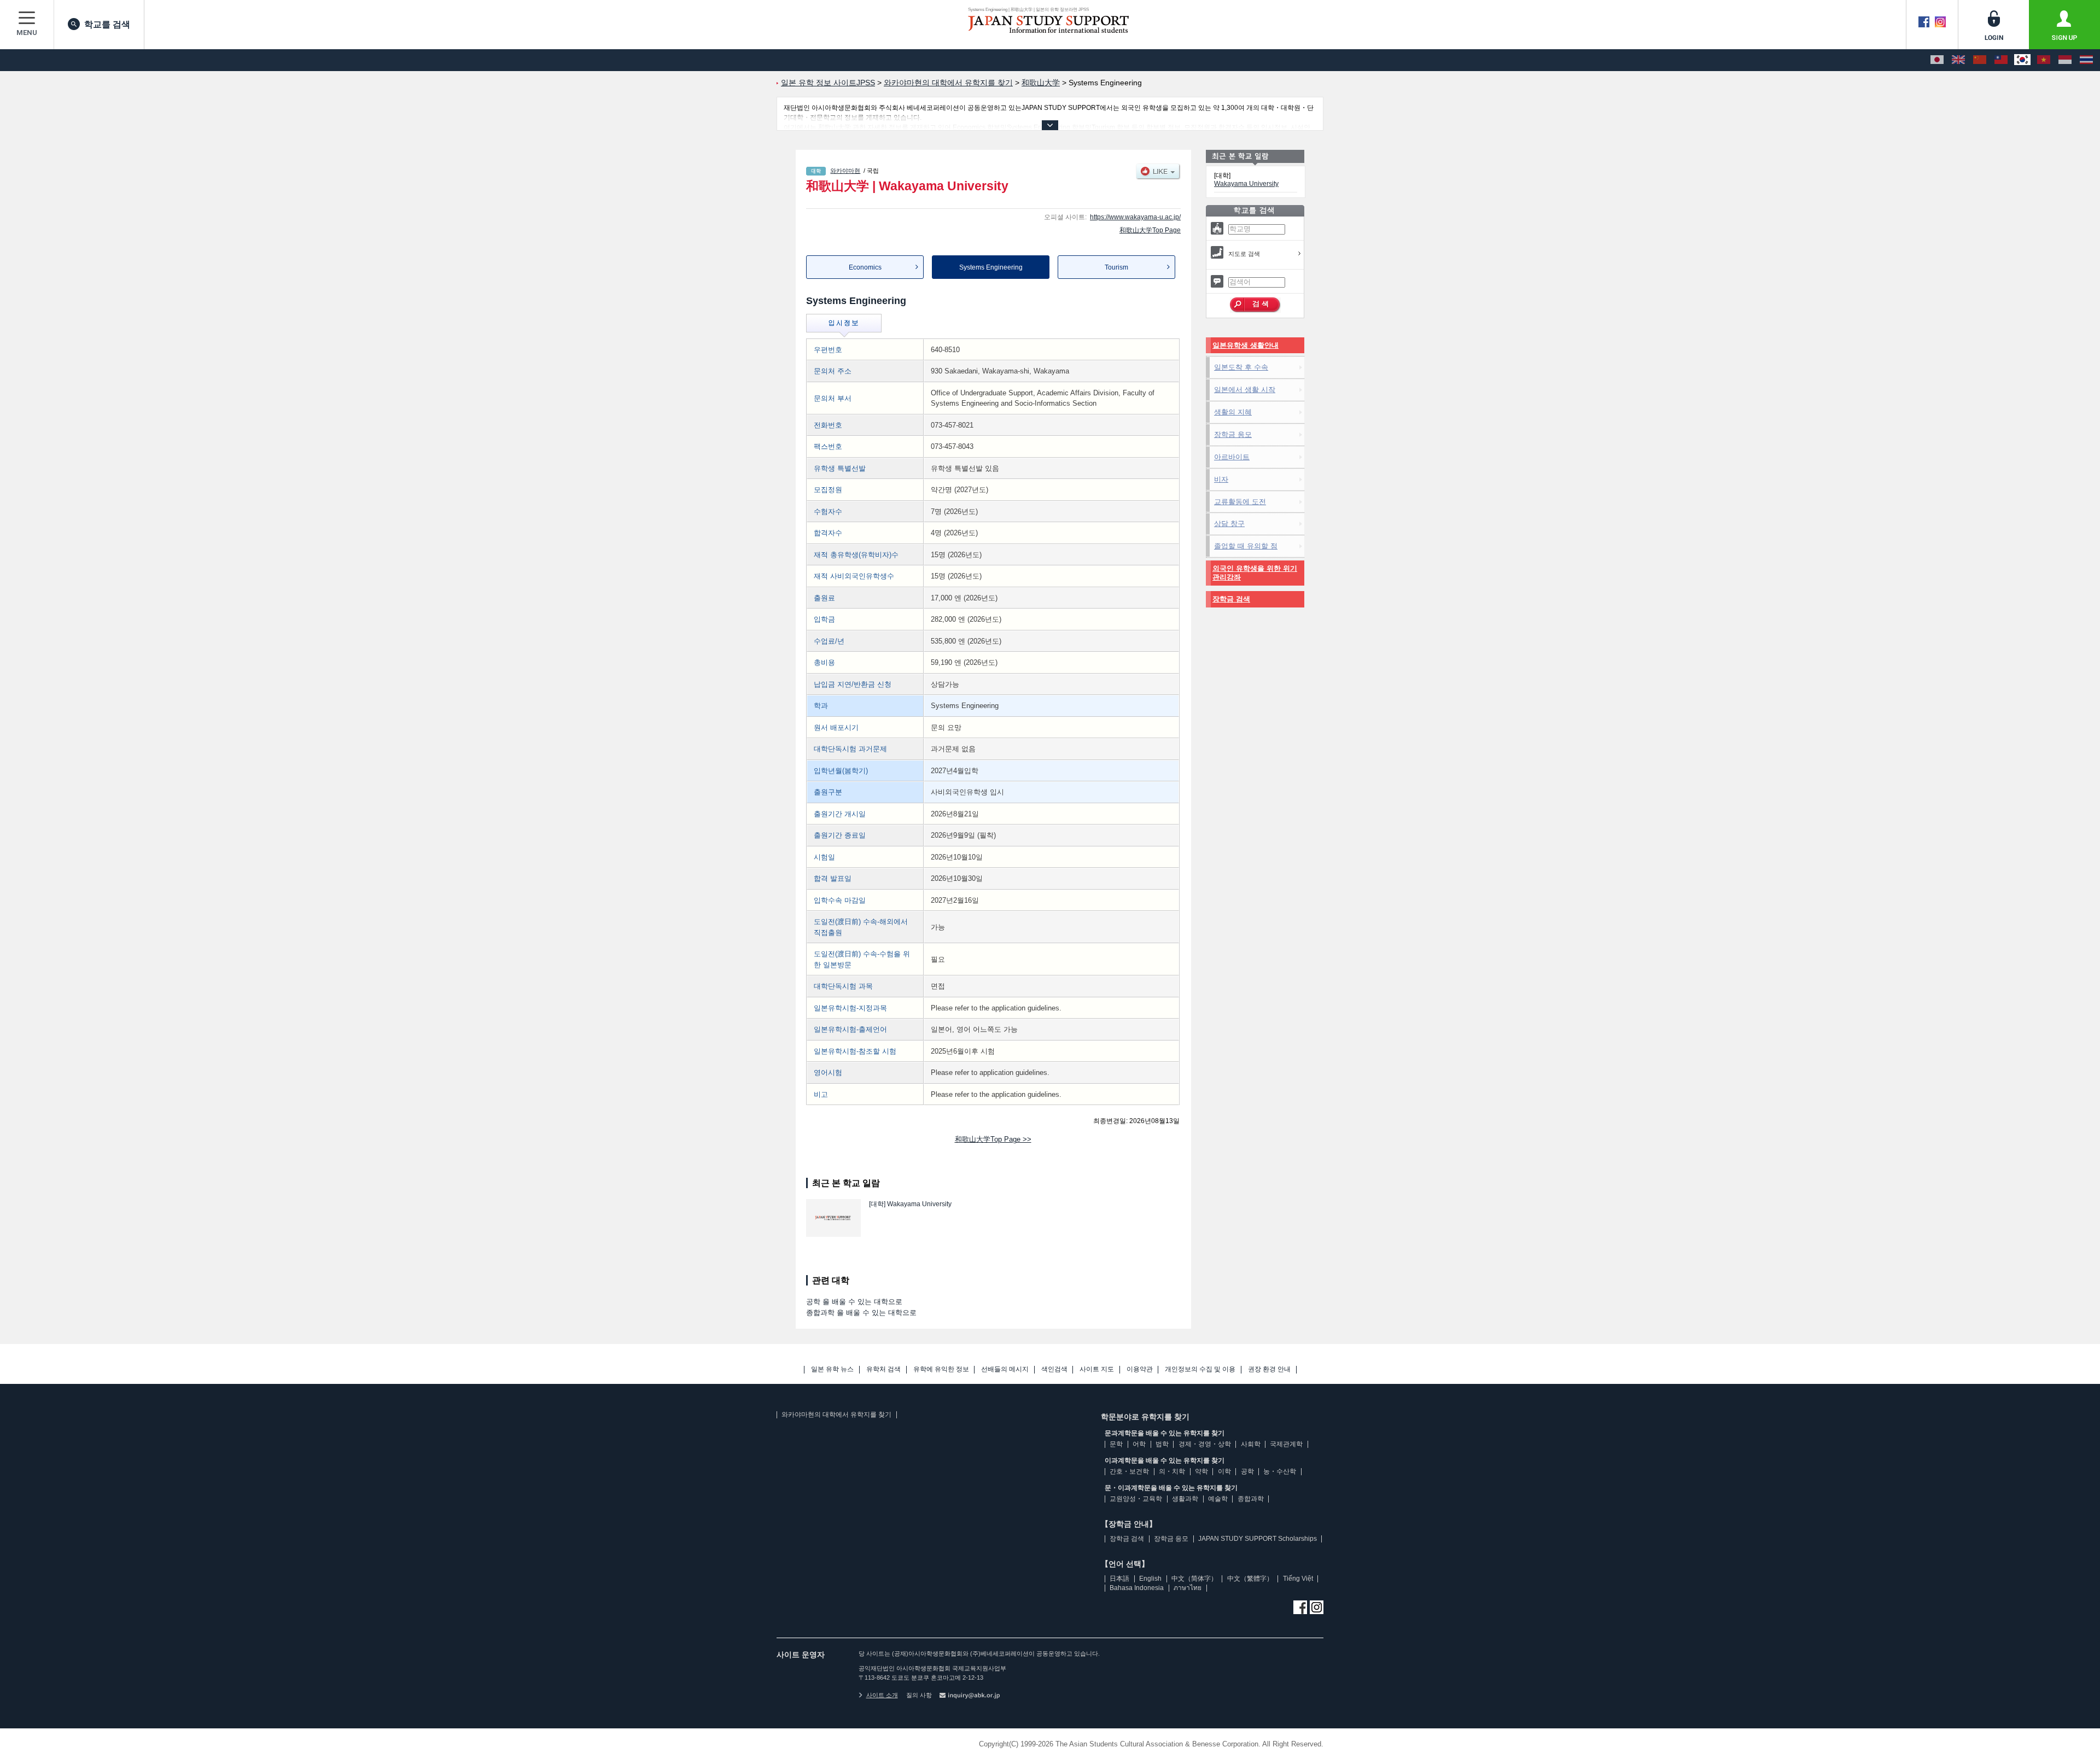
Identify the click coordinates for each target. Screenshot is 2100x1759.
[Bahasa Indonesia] (2065, 60)
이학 (1224, 1471)
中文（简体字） (1194, 1579)
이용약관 (1140, 1369)
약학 (1201, 1471)
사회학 (1251, 1444)
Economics (865, 267)
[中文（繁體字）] (2001, 60)
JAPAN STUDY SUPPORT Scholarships (1258, 1539)
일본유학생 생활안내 (1246, 345)
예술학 (1218, 1499)
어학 (1139, 1444)
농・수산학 (1280, 1471)
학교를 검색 (107, 24)
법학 (1162, 1444)
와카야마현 (845, 171)
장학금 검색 (1231, 599)
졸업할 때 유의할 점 (1246, 546)
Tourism (1116, 267)
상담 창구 (1229, 524)
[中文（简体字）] (1980, 60)
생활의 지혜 (1233, 412)
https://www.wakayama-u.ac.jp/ (1135, 217)
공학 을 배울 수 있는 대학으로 (854, 1302)
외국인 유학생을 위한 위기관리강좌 (1255, 573)
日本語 (1119, 1579)
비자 (1221, 479)
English (1150, 1579)
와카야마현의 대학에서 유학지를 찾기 (836, 1415)
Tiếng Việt (1298, 1579)
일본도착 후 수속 (1241, 367)
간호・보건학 (1129, 1471)
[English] (1958, 60)
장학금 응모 (1233, 434)
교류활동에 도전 (1240, 502)
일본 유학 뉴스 (832, 1369)
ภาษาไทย (1188, 1588)
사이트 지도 (1097, 1369)
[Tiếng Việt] (2044, 60)
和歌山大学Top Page (1150, 230)
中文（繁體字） (1250, 1579)
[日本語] (1937, 60)
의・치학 (1172, 1471)
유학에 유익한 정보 (941, 1369)
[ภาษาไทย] (2086, 60)
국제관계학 (1286, 1444)
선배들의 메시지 (1005, 1369)
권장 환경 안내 (1269, 1369)
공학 (1247, 1471)
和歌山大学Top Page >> (993, 1139)
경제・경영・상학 (1205, 1444)
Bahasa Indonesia (1137, 1588)
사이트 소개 (882, 1695)
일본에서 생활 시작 (1245, 390)
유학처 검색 (883, 1369)
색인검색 (1054, 1369)
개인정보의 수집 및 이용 (1200, 1369)
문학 (1116, 1444)
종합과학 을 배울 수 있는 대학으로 (861, 1313)
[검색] (1255, 305)
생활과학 (1185, 1499)
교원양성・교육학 (1136, 1499)
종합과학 (1251, 1499)
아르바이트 (1232, 457)
